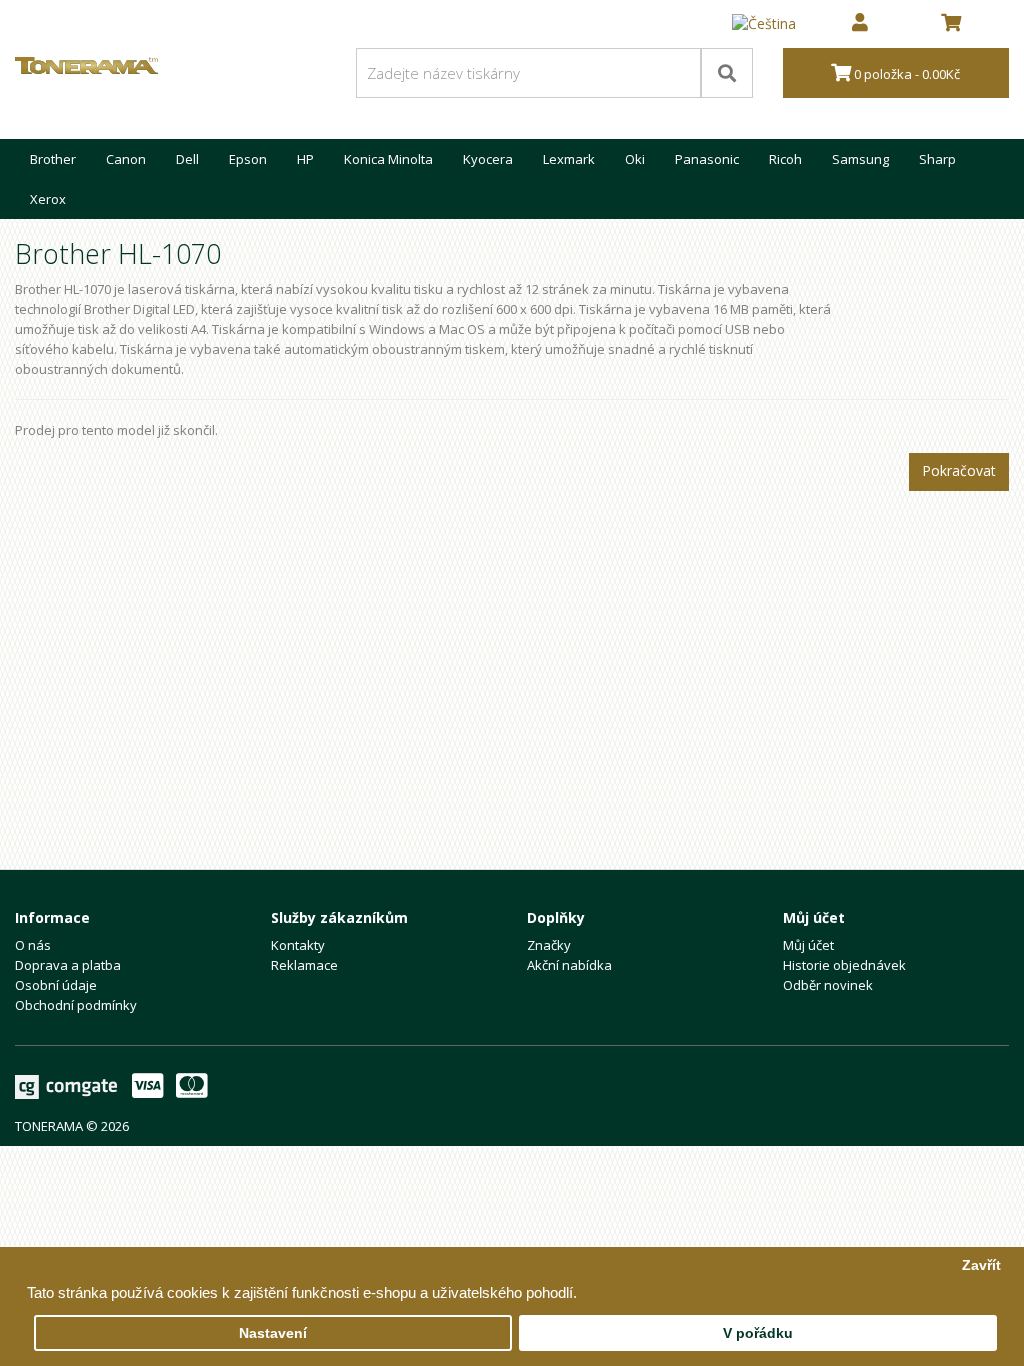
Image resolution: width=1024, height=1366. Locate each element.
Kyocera (488, 159)
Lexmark (569, 159)
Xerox (48, 199)
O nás (33, 945)
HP (305, 159)
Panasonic (707, 159)
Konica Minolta (388, 159)
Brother (53, 159)
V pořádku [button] (758, 1333)
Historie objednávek (844, 965)
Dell (187, 159)
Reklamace (304, 965)
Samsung (860, 159)
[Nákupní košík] (951, 24)
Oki (635, 159)
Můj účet (808, 945)
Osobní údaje (56, 985)
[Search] (727, 73)
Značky (549, 945)
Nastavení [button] (273, 1333)
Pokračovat (959, 470)
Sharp (937, 159)
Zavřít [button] (981, 1265)
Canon (126, 159)
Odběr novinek (828, 985)
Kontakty (298, 945)
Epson (248, 159)
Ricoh (785, 159)
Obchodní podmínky (76, 1005)
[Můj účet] (860, 24)
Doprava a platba (68, 965)
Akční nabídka (569, 965)
